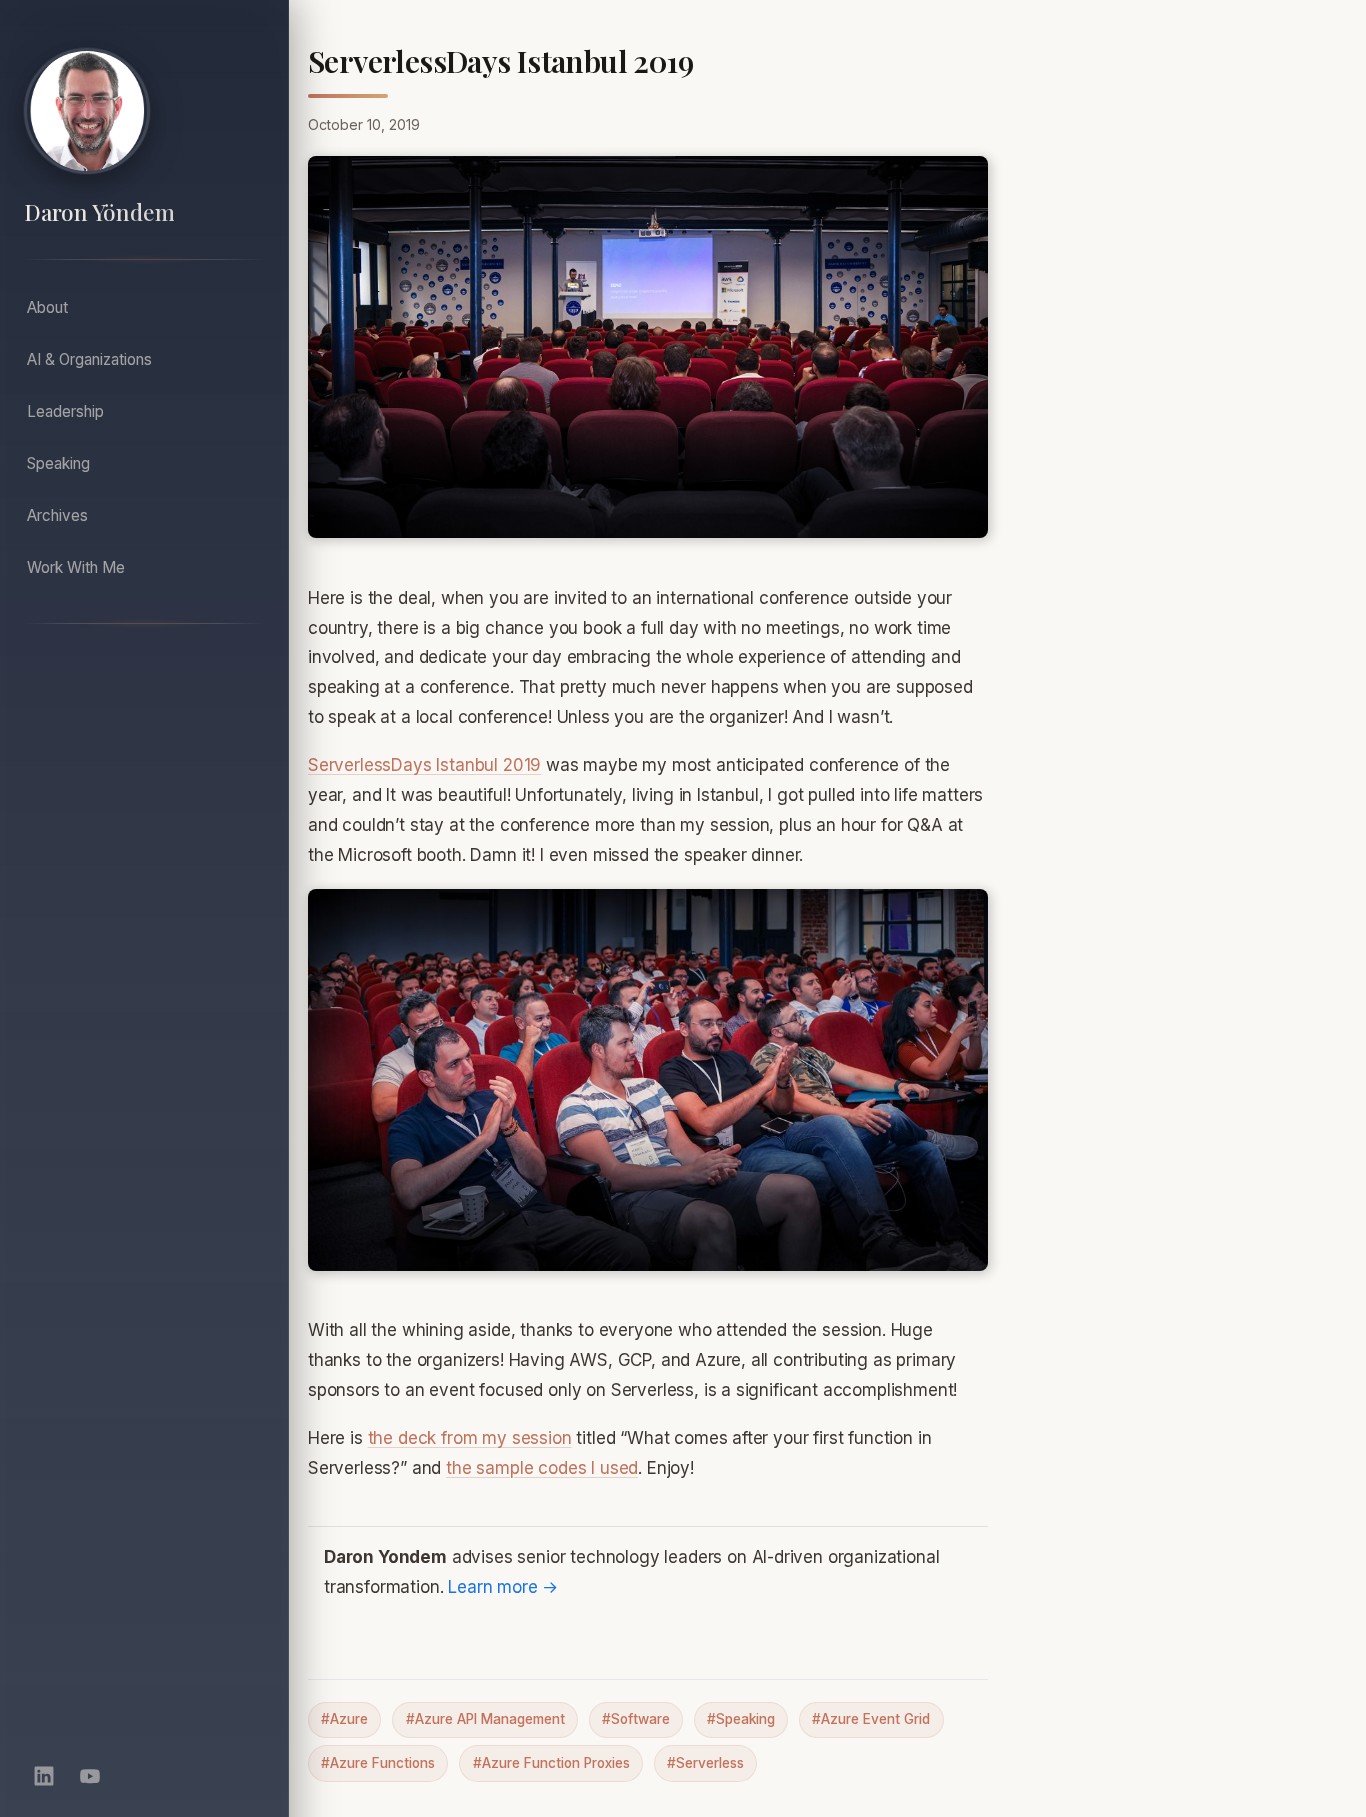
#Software (636, 1719)
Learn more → (503, 1587)
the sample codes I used (542, 1468)
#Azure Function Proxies (551, 1763)
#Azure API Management (485, 1719)
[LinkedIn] (44, 1776)
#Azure (344, 1719)
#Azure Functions (378, 1763)
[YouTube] (90, 1776)
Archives (57, 515)
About (47, 307)
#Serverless (705, 1763)
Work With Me (76, 567)
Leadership (65, 411)
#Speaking (741, 1719)
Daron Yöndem (99, 212)
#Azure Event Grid (871, 1719)
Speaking (58, 463)
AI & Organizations (89, 359)
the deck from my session (470, 1438)
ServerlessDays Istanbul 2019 (424, 765)
